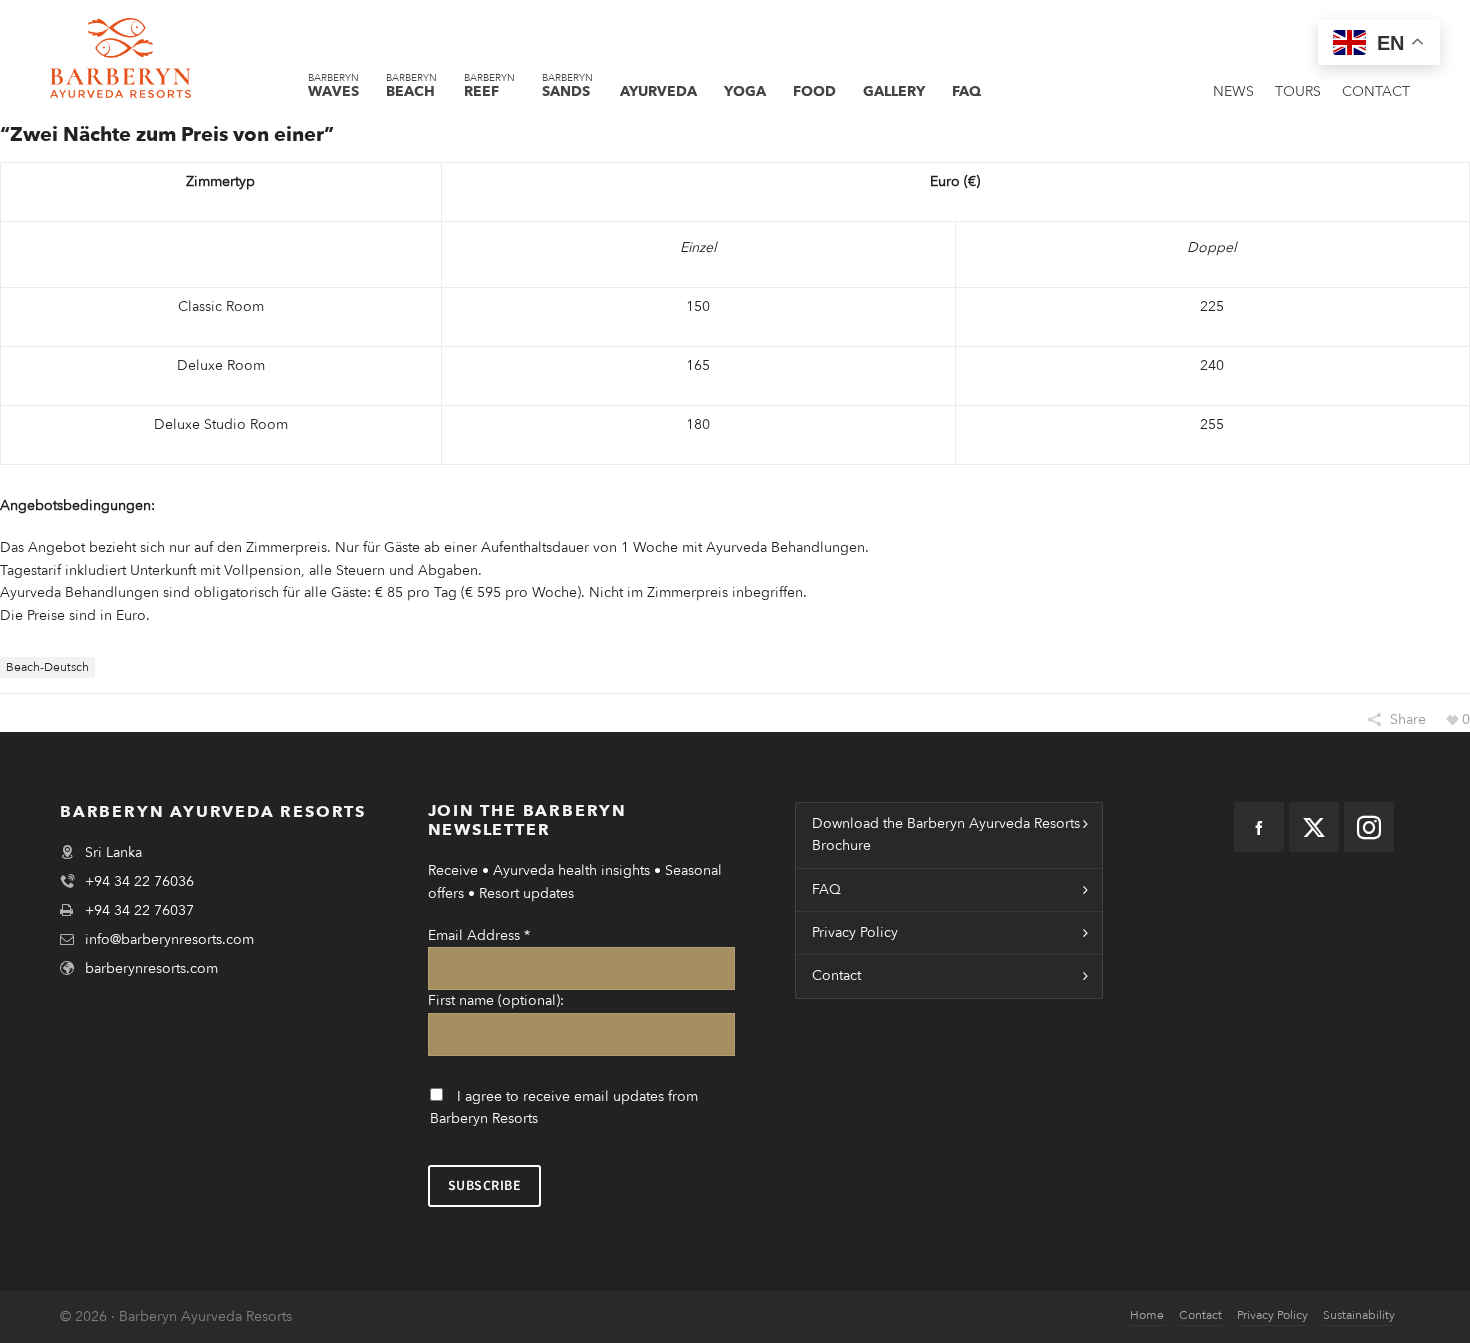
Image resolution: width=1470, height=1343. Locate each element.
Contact (836, 975)
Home (1147, 1315)
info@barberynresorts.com (169, 939)
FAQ (826, 889)
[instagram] (1369, 827)
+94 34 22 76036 (139, 881)
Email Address (479, 935)
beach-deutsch (47, 667)
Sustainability (1359, 1315)
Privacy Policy (855, 932)
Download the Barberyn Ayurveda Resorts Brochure (946, 834)
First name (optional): (496, 1000)
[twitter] (1314, 827)
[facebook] (1259, 827)
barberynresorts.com (151, 968)
